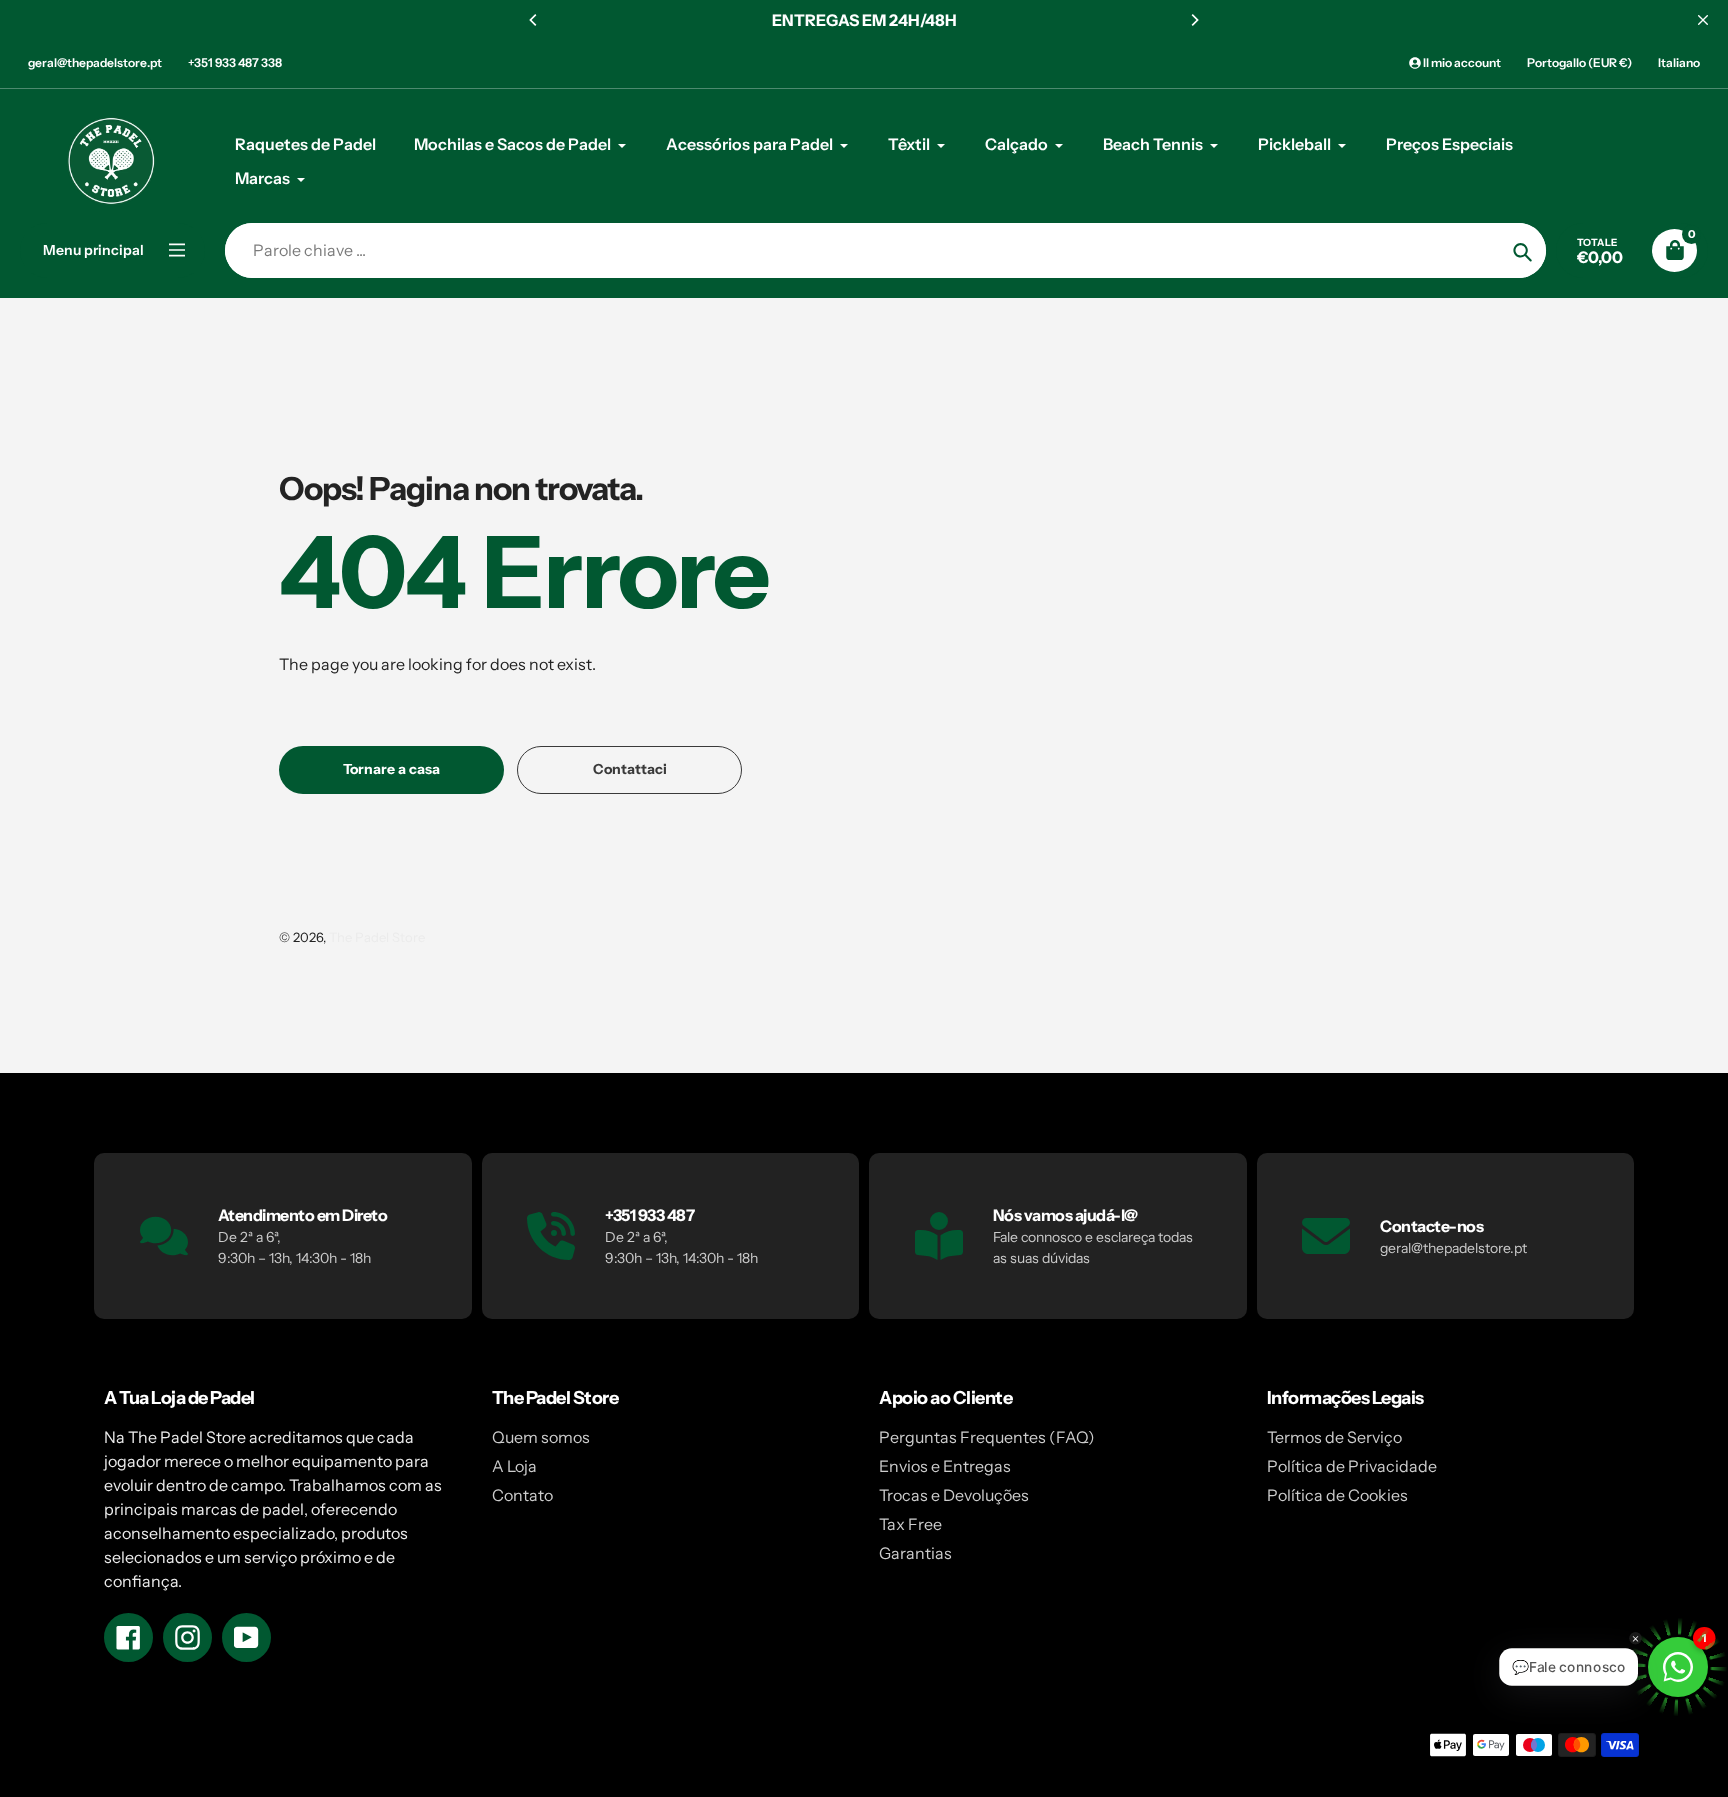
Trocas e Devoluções (954, 1495)
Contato (522, 1495)
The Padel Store (377, 937)
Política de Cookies (1337, 1495)
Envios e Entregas (945, 1466)
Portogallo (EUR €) (1579, 62)
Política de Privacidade (1352, 1466)
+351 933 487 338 (235, 62)
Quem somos (541, 1437)
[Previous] (534, 20)
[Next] (1194, 20)
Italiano (1679, 62)
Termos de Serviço (1334, 1437)
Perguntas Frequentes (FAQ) (987, 1437)
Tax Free (910, 1524)
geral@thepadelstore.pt (95, 62)
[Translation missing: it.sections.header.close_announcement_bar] (1703, 20)
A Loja (514, 1466)
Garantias (915, 1553)
